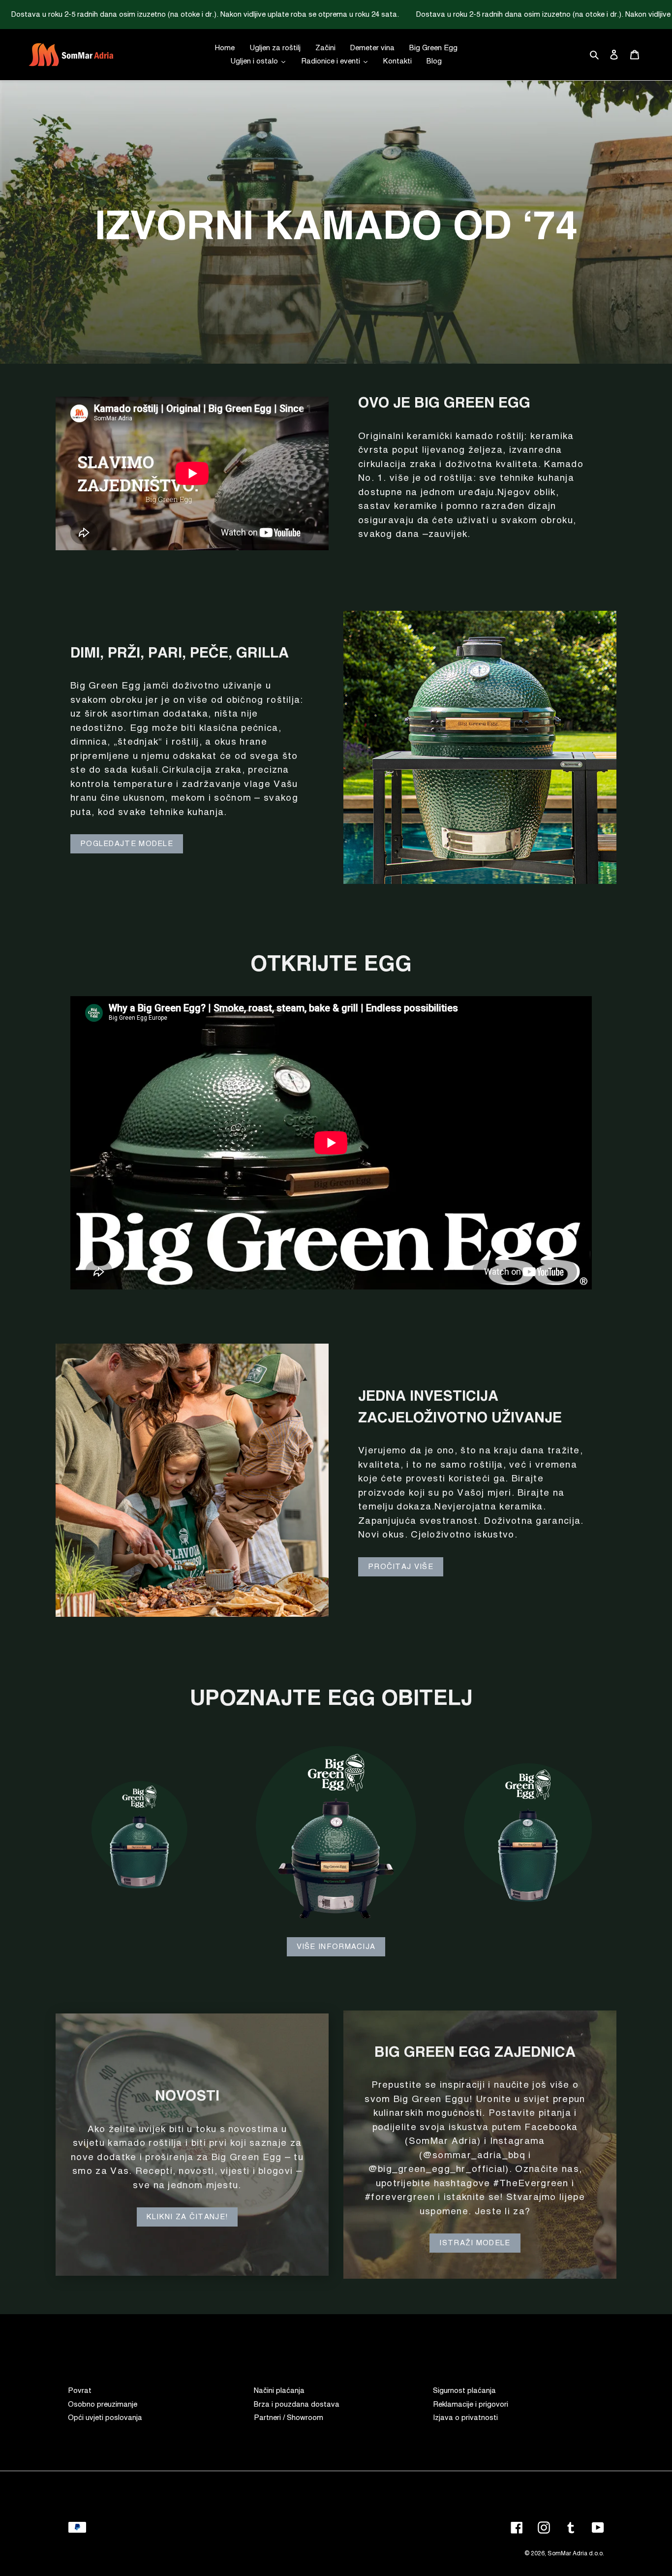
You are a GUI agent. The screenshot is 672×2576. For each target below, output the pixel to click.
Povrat (80, 2391)
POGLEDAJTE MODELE (127, 844)
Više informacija (336, 1947)
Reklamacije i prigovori (471, 2404)
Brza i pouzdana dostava (297, 2404)
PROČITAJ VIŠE (401, 1567)
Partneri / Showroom (289, 2418)
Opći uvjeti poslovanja (105, 2418)
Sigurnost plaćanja (464, 2391)
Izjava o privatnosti (465, 2418)
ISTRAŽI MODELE (475, 2243)
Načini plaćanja (279, 2391)
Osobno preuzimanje (103, 2404)
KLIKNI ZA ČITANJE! (187, 2217)
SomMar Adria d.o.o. (576, 2554)
